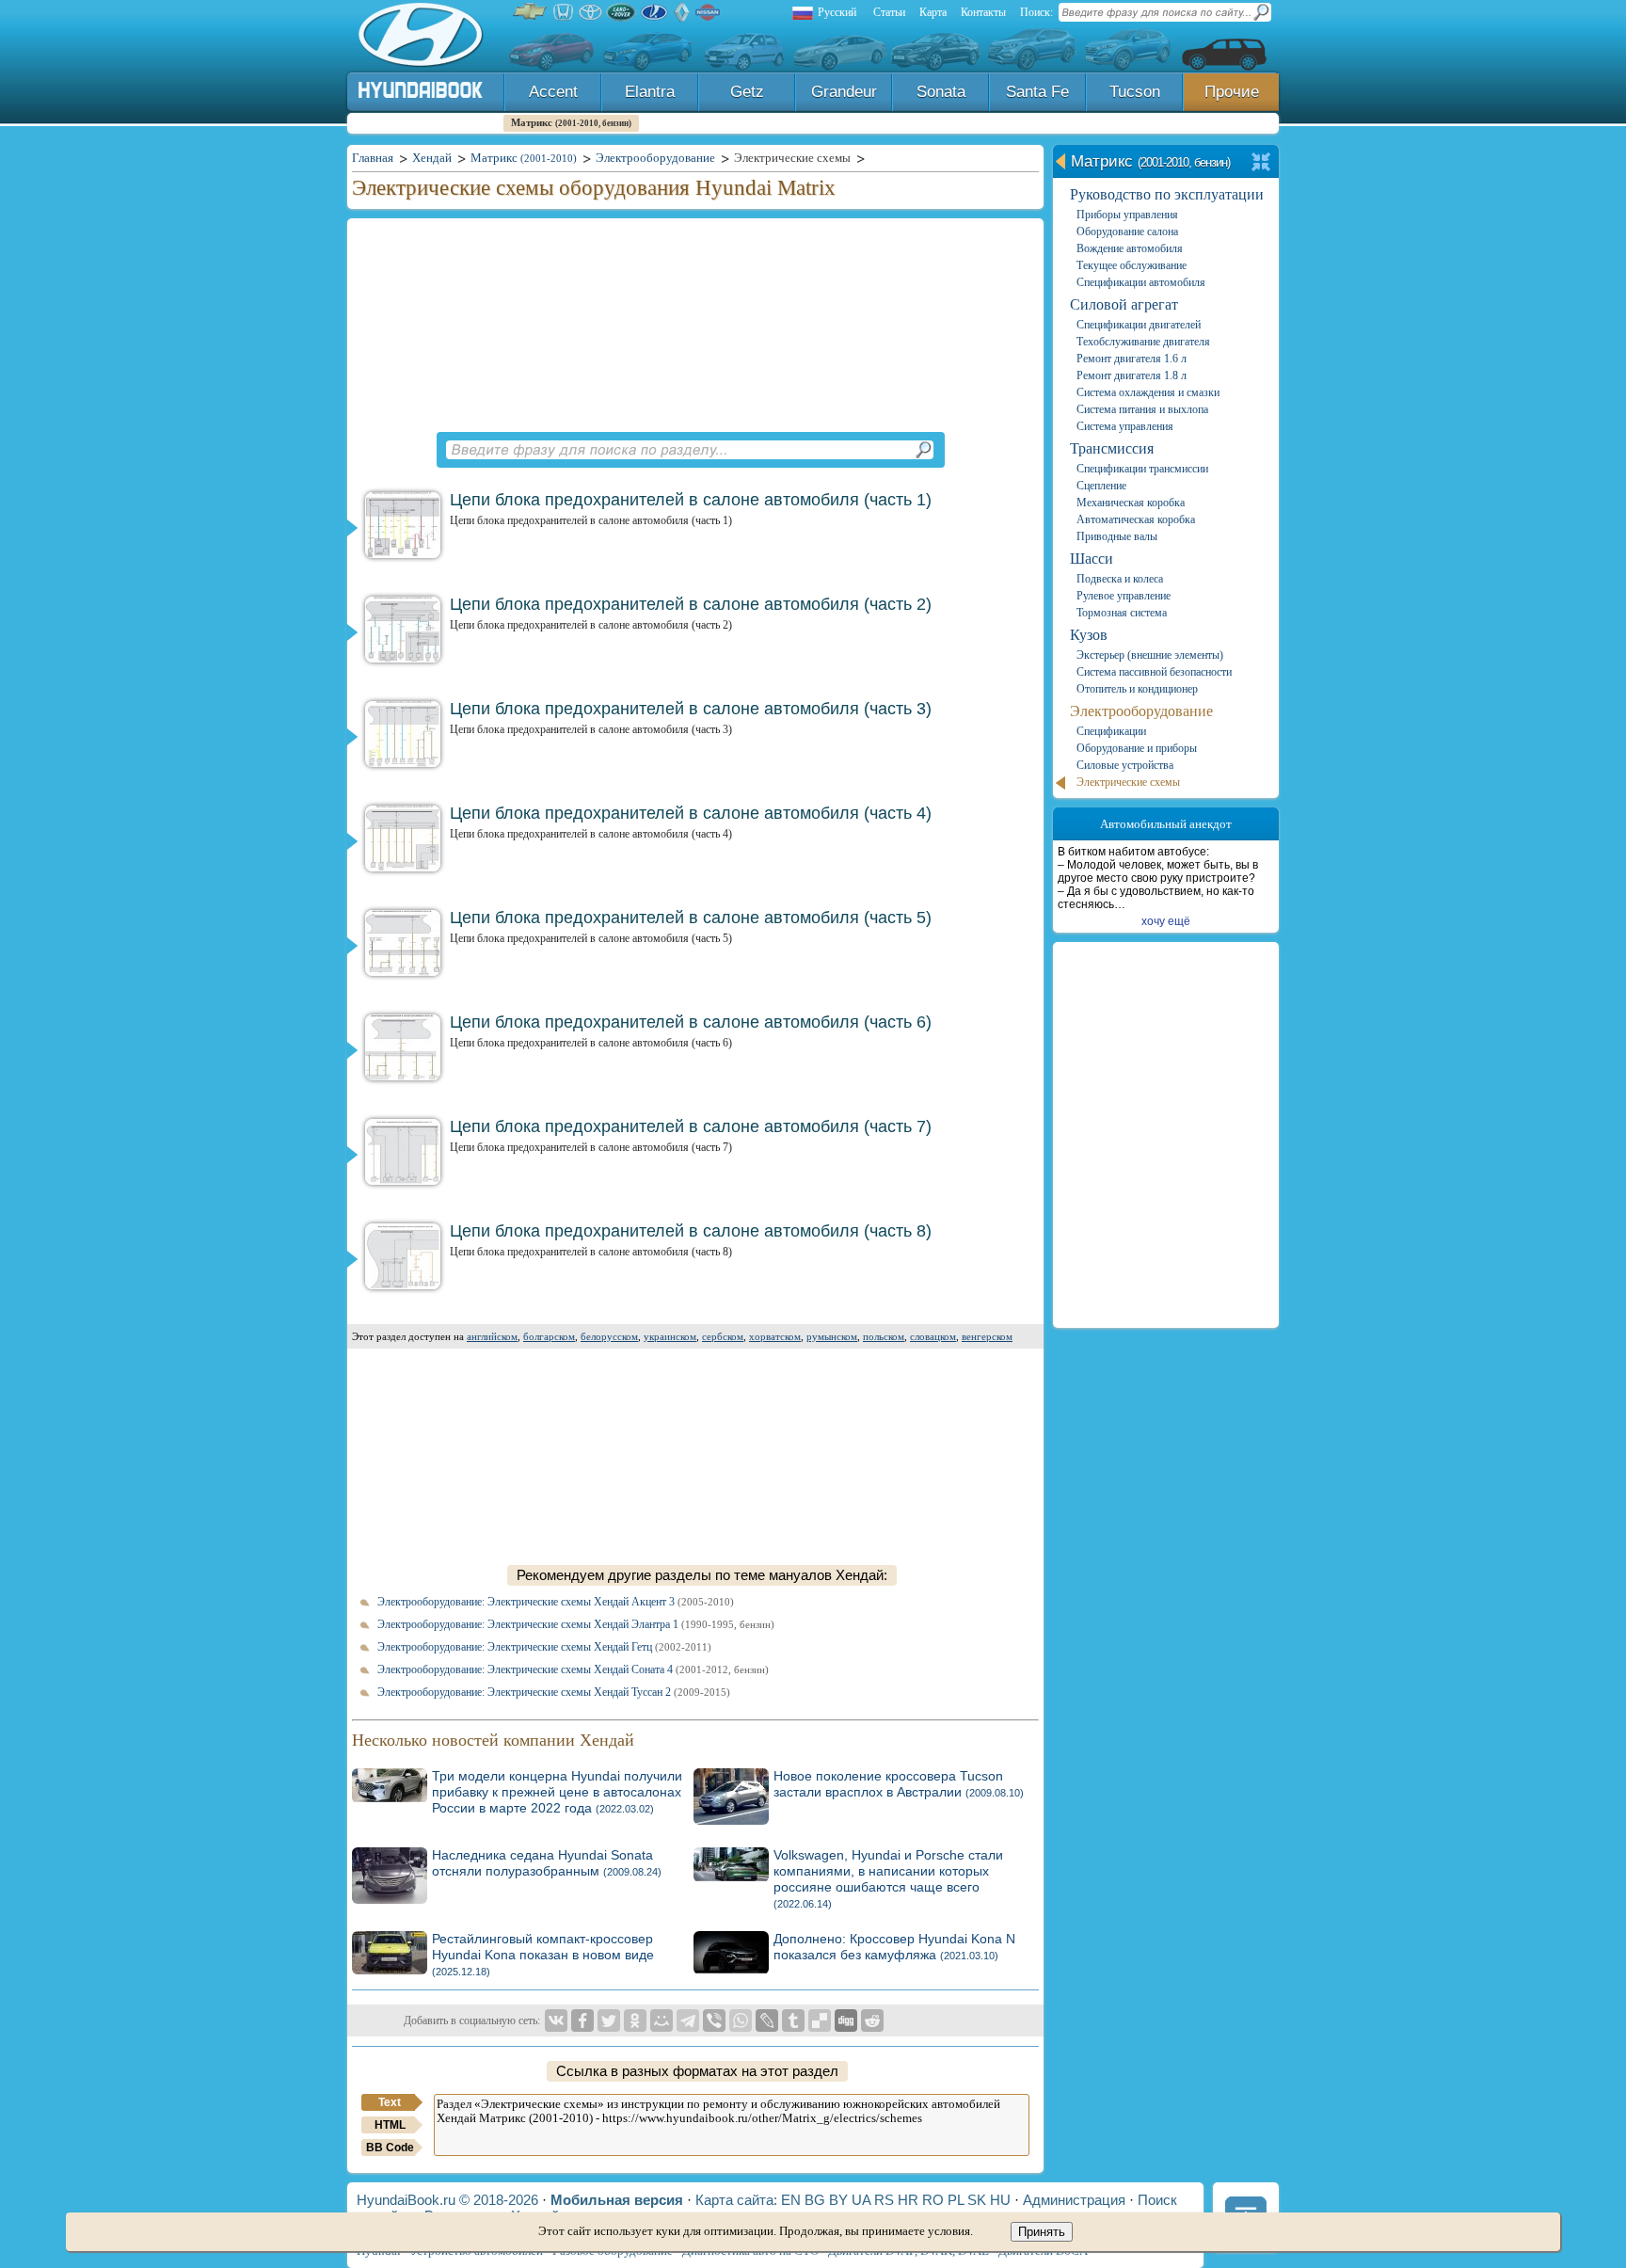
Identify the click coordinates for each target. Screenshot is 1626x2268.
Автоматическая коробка (1136, 519)
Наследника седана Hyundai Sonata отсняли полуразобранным (547, 1863)
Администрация (1074, 2200)
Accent (553, 92)
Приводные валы (1117, 536)
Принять (1042, 2232)
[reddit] (872, 2020)
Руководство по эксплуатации (1167, 194)
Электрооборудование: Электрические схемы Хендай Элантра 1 (576, 1624)
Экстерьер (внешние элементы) (1150, 655)
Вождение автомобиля (1130, 248)
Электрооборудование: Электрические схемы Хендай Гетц (544, 1647)
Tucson (1135, 92)
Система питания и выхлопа (1142, 409)
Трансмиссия (1112, 448)
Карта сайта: (736, 2200)
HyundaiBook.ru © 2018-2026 (447, 2200)
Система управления (1125, 426)
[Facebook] (582, 2020)
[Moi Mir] (662, 2020)
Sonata (941, 92)
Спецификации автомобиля (1141, 282)
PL (956, 2200)
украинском (670, 1336)
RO (933, 2200)
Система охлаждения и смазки (1148, 392)
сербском (723, 1336)
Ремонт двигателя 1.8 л (1132, 375)
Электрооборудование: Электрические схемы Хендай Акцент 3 (556, 1602)
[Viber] (714, 2020)
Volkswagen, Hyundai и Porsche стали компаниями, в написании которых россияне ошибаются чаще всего (888, 1878)
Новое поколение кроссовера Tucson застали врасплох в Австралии (899, 1784)
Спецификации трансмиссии (1142, 469)
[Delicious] (820, 2020)
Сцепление (1101, 486)
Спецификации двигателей (1139, 325)
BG (815, 2200)
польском (884, 1336)
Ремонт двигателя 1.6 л (1132, 359)
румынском (832, 1336)
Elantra (650, 92)
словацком (933, 1336)
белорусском (609, 1336)
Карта (933, 12)
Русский (837, 12)
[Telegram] (688, 2020)
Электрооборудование (1141, 711)
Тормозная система (1122, 613)
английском (492, 1336)
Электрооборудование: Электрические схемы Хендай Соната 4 (573, 1669)
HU (1000, 2200)
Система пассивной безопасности (1154, 672)
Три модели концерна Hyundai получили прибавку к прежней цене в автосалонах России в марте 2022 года (557, 1792)
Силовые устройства (1125, 765)
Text (390, 2102)
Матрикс (571, 122)
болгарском (549, 1336)
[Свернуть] (1261, 163)
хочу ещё (1166, 921)
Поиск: (1036, 12)
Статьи (889, 12)
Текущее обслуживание (1132, 265)
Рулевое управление (1124, 596)
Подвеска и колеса (1120, 579)
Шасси (1092, 559)
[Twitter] (609, 2020)
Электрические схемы (1128, 782)
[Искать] (923, 450)
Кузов (1089, 635)
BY (838, 2200)
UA (861, 2200)
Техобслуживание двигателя (1143, 342)
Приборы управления (1127, 215)
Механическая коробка (1131, 503)
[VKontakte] (556, 2020)
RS (884, 2200)
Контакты (983, 12)
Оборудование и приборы (1137, 748)
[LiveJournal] (767, 2020)
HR (908, 2200)
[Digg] (846, 2020)
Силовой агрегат (1124, 304)
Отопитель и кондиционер (1137, 689)
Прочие (1232, 92)
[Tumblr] (793, 2020)
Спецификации (1111, 731)
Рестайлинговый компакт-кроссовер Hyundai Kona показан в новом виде (543, 1954)
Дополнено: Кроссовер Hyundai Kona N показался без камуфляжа (894, 1947)
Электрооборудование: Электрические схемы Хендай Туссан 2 (554, 1692)
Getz (747, 92)
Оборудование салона (1127, 232)
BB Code (390, 2148)
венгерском (987, 1336)
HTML (390, 2125)
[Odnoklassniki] (635, 2020)
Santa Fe (1037, 92)
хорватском (775, 1336)
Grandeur (844, 92)
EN (791, 2200)
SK (977, 2200)
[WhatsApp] (741, 2020)
